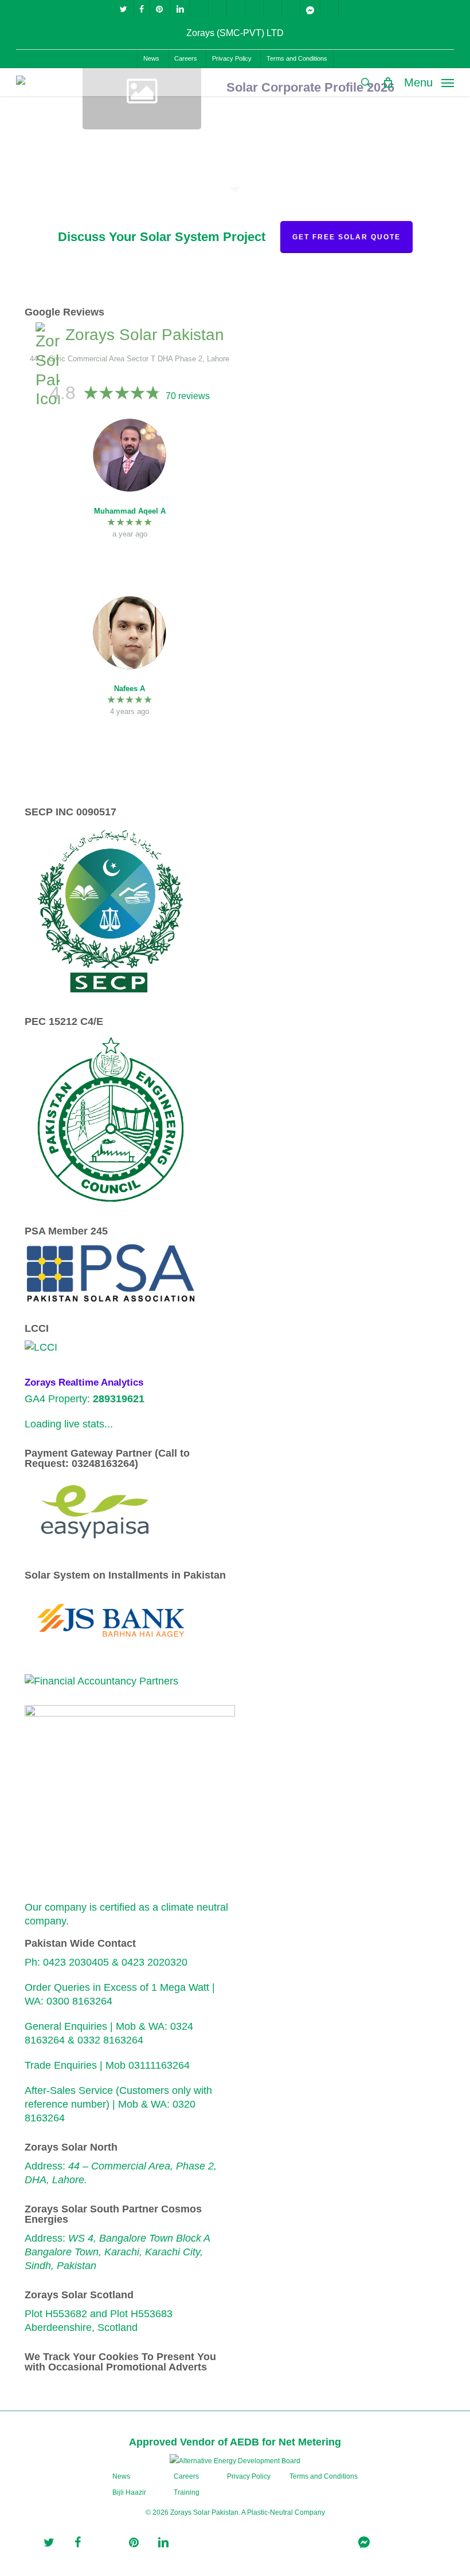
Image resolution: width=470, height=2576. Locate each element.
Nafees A (130, 689)
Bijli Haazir (129, 2492)
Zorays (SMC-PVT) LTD (235, 33)
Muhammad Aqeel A (130, 511)
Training (187, 2492)
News (121, 2476)
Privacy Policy (249, 2476)
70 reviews (188, 396)
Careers (186, 2476)
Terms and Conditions (324, 2476)
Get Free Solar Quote (346, 237)
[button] (429, 82)
